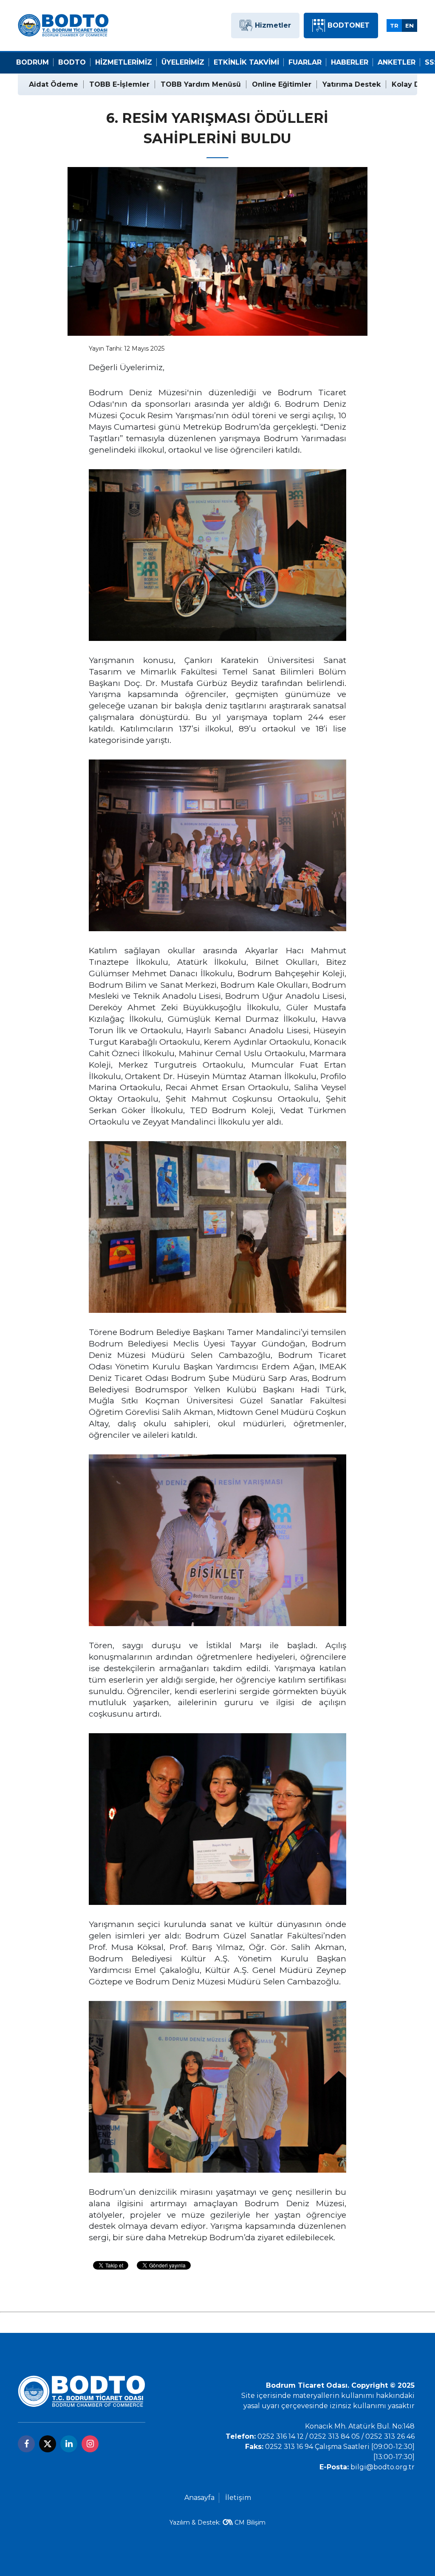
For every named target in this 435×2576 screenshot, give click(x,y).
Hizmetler (273, 25)
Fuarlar (305, 62)
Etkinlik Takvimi (246, 62)
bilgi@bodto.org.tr (383, 2467)
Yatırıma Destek (352, 84)
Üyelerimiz (183, 62)
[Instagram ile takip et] (90, 2444)
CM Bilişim (250, 2522)
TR (394, 26)
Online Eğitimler (282, 84)
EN (410, 26)
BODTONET (349, 25)
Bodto (72, 62)
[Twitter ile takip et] (48, 2444)
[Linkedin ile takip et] (69, 2444)
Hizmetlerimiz (124, 62)
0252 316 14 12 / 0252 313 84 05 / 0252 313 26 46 (336, 2436)
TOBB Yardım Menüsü (201, 84)
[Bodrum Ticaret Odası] (63, 25)
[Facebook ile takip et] (26, 2444)
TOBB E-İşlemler (119, 84)
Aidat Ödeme (54, 84)
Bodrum (32, 62)
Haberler (350, 62)
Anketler (397, 62)
